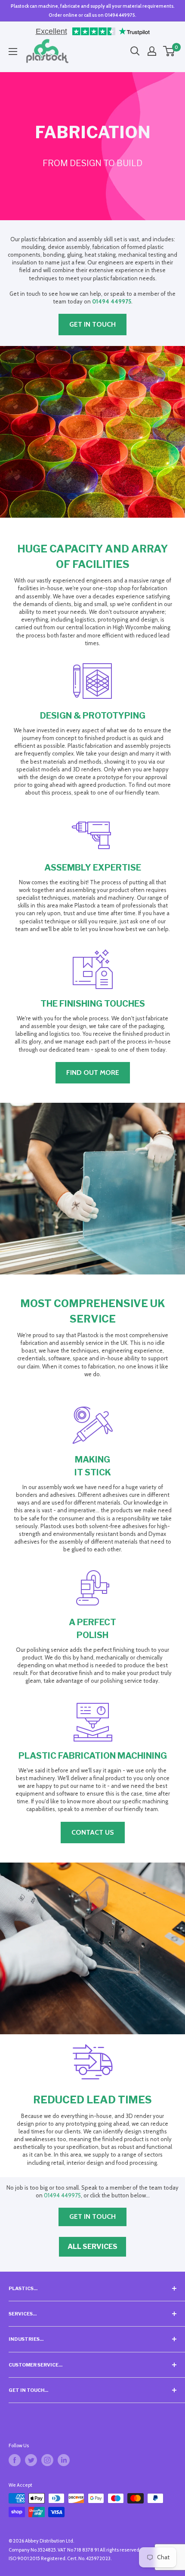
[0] (169, 51)
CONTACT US (93, 1832)
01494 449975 (112, 301)
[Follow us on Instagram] (47, 2460)
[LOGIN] (152, 51)
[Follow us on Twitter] (31, 2460)
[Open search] (135, 51)
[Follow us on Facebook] (15, 2460)
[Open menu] (13, 52)
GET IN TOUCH (92, 324)
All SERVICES (92, 2247)
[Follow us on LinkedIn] (64, 2460)
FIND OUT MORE (93, 1073)
